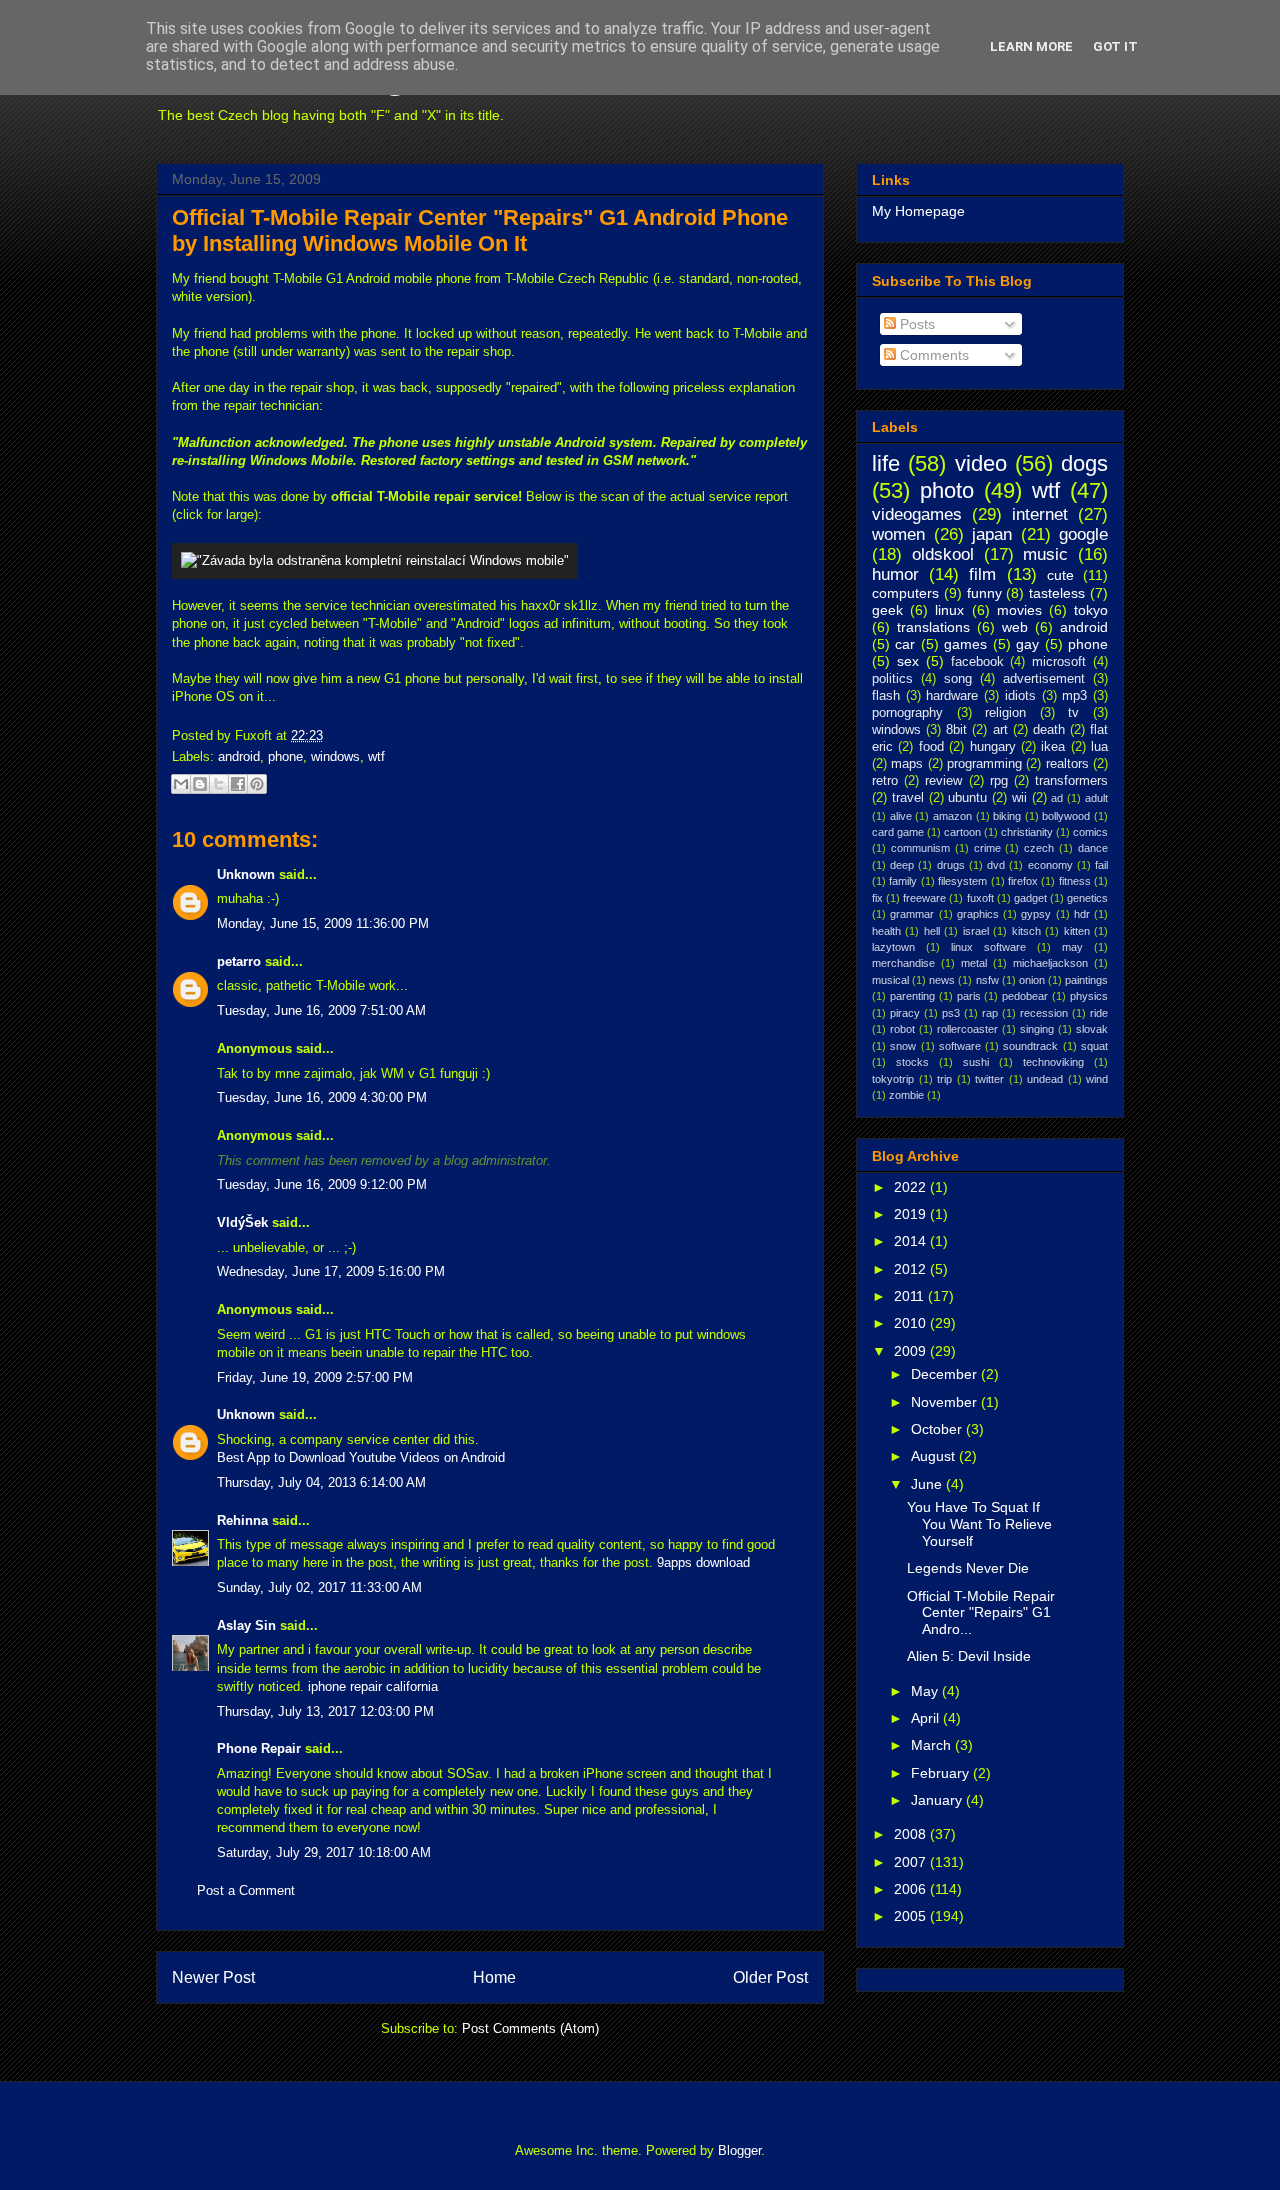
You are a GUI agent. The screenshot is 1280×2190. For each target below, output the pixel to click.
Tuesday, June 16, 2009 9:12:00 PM (322, 1184)
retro (885, 781)
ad (1057, 798)
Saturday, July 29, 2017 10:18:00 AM (324, 1852)
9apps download (703, 1562)
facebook (977, 662)
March (933, 1745)
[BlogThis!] (200, 784)
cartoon (962, 832)
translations (933, 627)
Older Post (770, 1977)
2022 (912, 1187)
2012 (912, 1269)
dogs (1084, 463)
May (926, 1691)
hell (932, 931)
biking (1007, 816)
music (1045, 554)
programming (984, 764)
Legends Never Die (968, 1568)
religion (1005, 713)
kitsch (1026, 931)
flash (886, 696)
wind (1097, 1079)
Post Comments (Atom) (530, 2028)
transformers (1071, 781)
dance (1093, 848)
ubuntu (967, 798)
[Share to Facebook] (238, 784)
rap (990, 1013)
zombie (906, 1095)
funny (984, 593)
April (927, 1718)
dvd (996, 865)
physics (1089, 996)
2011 (911, 1296)
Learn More (1031, 46)
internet (1040, 514)
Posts (915, 324)
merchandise (903, 963)
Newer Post (213, 1977)
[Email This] (181, 784)
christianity (1027, 832)
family (903, 881)
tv (1073, 713)
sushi (976, 1062)
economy (1050, 865)
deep (902, 865)
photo (947, 490)
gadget (1030, 898)
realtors (1067, 764)
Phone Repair (259, 1748)
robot (902, 1029)
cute (1060, 575)
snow (903, 1046)
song (958, 679)
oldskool (943, 554)
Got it (1115, 46)
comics (1090, 832)
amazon (952, 816)
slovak (1092, 1029)
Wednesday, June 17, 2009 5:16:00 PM (331, 1271)
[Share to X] (219, 784)
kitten (1077, 931)
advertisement (1044, 679)
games (965, 644)
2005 (912, 1916)
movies (1019, 610)
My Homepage (918, 211)
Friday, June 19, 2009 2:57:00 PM (315, 1377)
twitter (989, 1079)
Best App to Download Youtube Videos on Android (361, 1457)
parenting (912, 996)
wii (1019, 798)
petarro (239, 961)
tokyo (1091, 610)
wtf (376, 756)
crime (987, 848)
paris (969, 996)
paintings (1086, 980)
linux (949, 610)
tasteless (1057, 593)
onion (1032, 980)
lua (1099, 747)
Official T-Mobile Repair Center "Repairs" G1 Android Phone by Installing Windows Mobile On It (480, 230)
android (239, 756)
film (982, 574)
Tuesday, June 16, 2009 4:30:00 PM (322, 1097)
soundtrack (1030, 1046)
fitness (1075, 881)
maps (907, 764)
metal (974, 963)
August (935, 1456)
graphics (978, 914)
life (886, 463)
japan (992, 534)
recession (1044, 1013)
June (928, 1484)
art (1000, 730)
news (942, 980)
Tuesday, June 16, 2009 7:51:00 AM (321, 1010)
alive (901, 816)
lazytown (893, 947)
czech (1039, 848)
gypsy (1036, 914)
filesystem (962, 881)
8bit (956, 730)
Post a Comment (246, 1890)
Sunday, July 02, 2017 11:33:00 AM (319, 1587)
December (946, 1374)
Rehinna (242, 1520)
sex (908, 661)
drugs (951, 865)
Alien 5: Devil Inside (969, 1656)
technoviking (1053, 1062)
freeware (924, 898)
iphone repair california (373, 1686)
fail (1101, 865)
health (886, 931)
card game (898, 832)
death (1049, 730)
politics (892, 679)
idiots (1020, 696)
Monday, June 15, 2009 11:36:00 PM (323, 923)
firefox (1023, 881)
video (981, 463)
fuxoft (980, 898)
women (898, 534)
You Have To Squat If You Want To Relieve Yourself (979, 1524)
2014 (912, 1241)
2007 (912, 1862)
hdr (1082, 914)
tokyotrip (893, 1079)
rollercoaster (967, 1029)
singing (1037, 1029)
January (938, 1800)
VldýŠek (242, 1222)
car (905, 644)
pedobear (1025, 996)
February (942, 1773)
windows (335, 756)
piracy (905, 1013)
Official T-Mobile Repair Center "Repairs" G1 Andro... (981, 1613)
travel (908, 798)
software (960, 1046)
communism (920, 848)
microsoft (1059, 662)
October (938, 1429)
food (931, 747)
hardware (952, 696)
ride (1099, 1013)
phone (285, 756)
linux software (988, 947)
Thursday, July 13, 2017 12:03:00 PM (325, 1711)
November (946, 1402)
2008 (912, 1834)
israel (976, 931)
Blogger (739, 2150)
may (1072, 947)
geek (887, 610)
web (1015, 627)
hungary (993, 747)
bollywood (1066, 816)
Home (494, 1977)
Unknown (246, 874)
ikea (1053, 747)
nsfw (987, 980)
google (1083, 534)
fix (877, 898)
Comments (932, 355)
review (943, 781)
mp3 (1074, 696)
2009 (912, 1351)
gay (1027, 644)
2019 (912, 1214)
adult (1096, 798)
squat (1094, 1046)
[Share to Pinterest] (257, 784)
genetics (1087, 898)
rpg (999, 781)
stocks (912, 1062)
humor (895, 574)
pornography (907, 713)
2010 (912, 1323)
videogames (917, 514)
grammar (912, 914)
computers (905, 593)
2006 (912, 1889)
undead (1045, 1079)
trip (944, 1079)
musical (890, 980)
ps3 (951, 1013)
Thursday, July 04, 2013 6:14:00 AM (321, 1482)
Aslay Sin (246, 1625)
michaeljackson (1050, 963)
